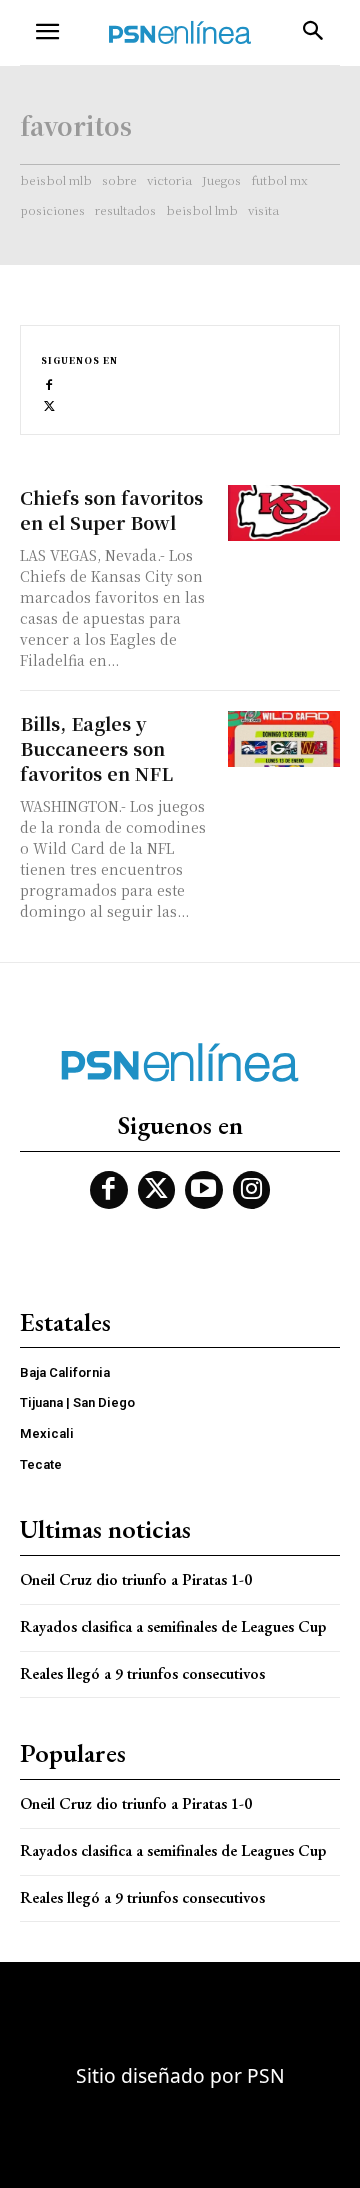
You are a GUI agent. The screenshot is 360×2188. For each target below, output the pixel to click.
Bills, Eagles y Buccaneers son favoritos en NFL (96, 748)
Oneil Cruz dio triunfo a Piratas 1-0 (136, 1579)
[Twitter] (49, 404)
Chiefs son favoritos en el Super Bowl (111, 509)
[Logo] (180, 32)
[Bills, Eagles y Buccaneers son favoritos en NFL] (284, 739)
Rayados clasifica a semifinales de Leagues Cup (173, 1626)
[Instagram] (252, 1190)
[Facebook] (49, 383)
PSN (266, 2075)
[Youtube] (204, 1190)
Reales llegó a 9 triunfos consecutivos (142, 1673)
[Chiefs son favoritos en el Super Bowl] (284, 513)
